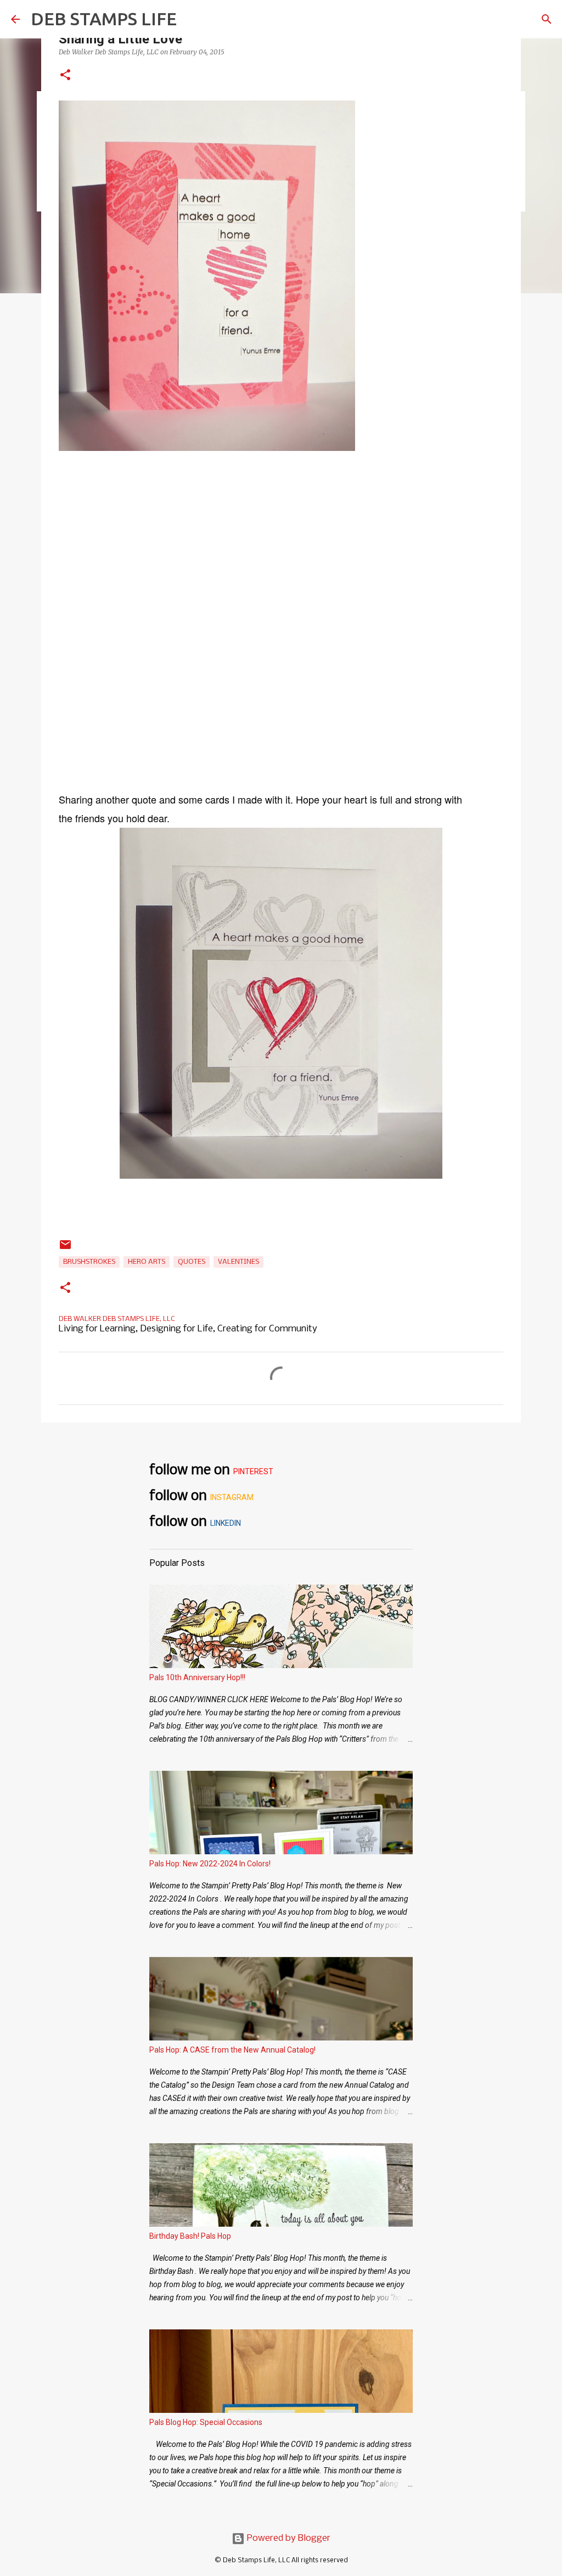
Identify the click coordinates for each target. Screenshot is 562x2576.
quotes (192, 1262)
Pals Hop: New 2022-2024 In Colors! (210, 1864)
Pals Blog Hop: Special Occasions (206, 2422)
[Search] (547, 19)
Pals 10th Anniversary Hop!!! (197, 1677)
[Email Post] (65, 1249)
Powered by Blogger (288, 2538)
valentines (238, 1262)
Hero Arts (147, 1262)
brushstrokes (89, 1262)
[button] (65, 76)
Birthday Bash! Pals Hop (190, 2236)
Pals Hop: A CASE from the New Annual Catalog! (232, 2050)
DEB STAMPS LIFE (104, 19)
